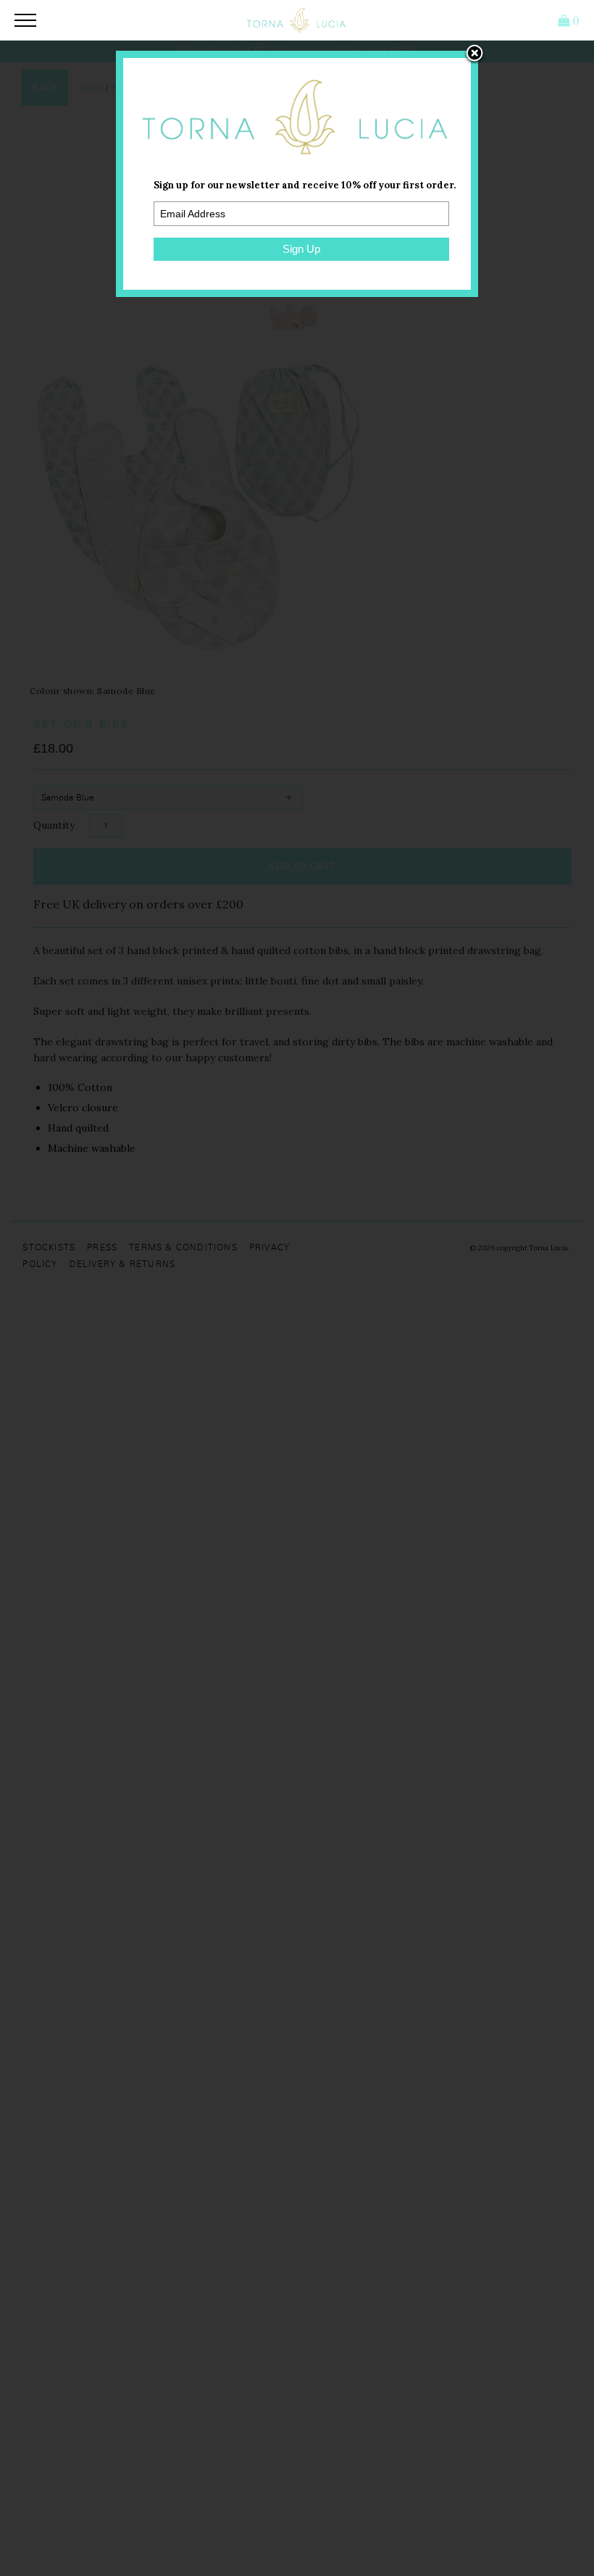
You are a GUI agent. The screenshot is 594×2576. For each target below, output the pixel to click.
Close (474, 54)
